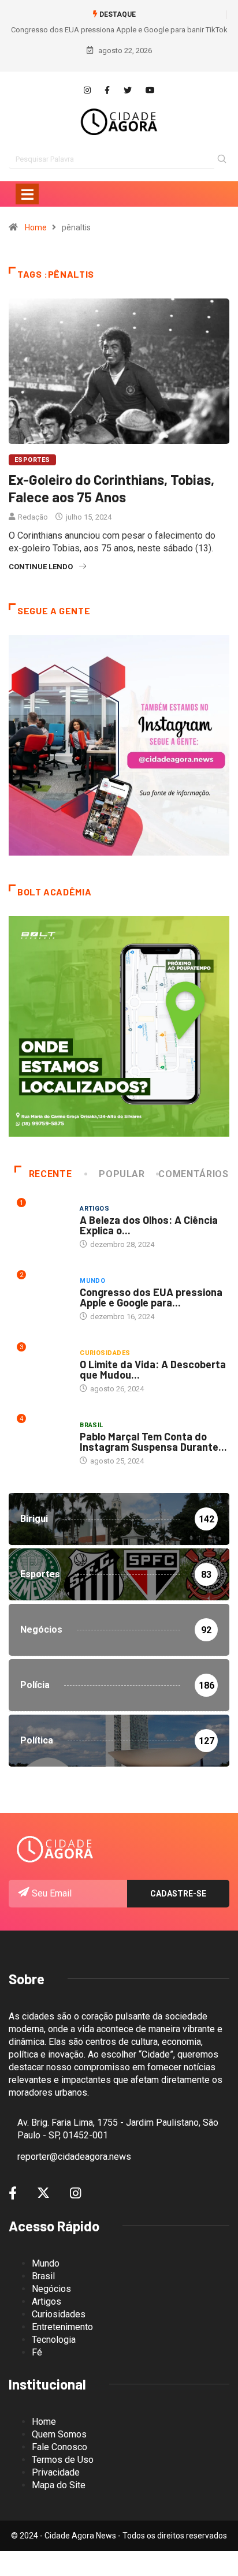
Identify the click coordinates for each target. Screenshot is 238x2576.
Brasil (92, 1425)
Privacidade (56, 2472)
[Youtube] (150, 91)
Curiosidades (105, 1353)
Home (36, 227)
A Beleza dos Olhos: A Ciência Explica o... (149, 1225)
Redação (33, 517)
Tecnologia (54, 2340)
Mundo (92, 1281)
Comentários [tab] (193, 1174)
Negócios (51, 2289)
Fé (37, 2352)
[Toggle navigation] (27, 194)
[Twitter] (128, 91)
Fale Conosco (59, 2447)
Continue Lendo (41, 567)
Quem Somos (59, 2434)
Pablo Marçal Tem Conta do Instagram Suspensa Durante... (153, 1442)
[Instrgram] (87, 91)
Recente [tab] (50, 1174)
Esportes (32, 460)
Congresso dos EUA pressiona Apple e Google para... (151, 1297)
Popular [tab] (122, 1174)
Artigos (94, 1209)
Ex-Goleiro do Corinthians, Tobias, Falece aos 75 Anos (111, 488)
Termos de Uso (63, 2460)
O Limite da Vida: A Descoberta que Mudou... (153, 1369)
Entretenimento (62, 2327)
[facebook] (107, 91)
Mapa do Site (59, 2485)
